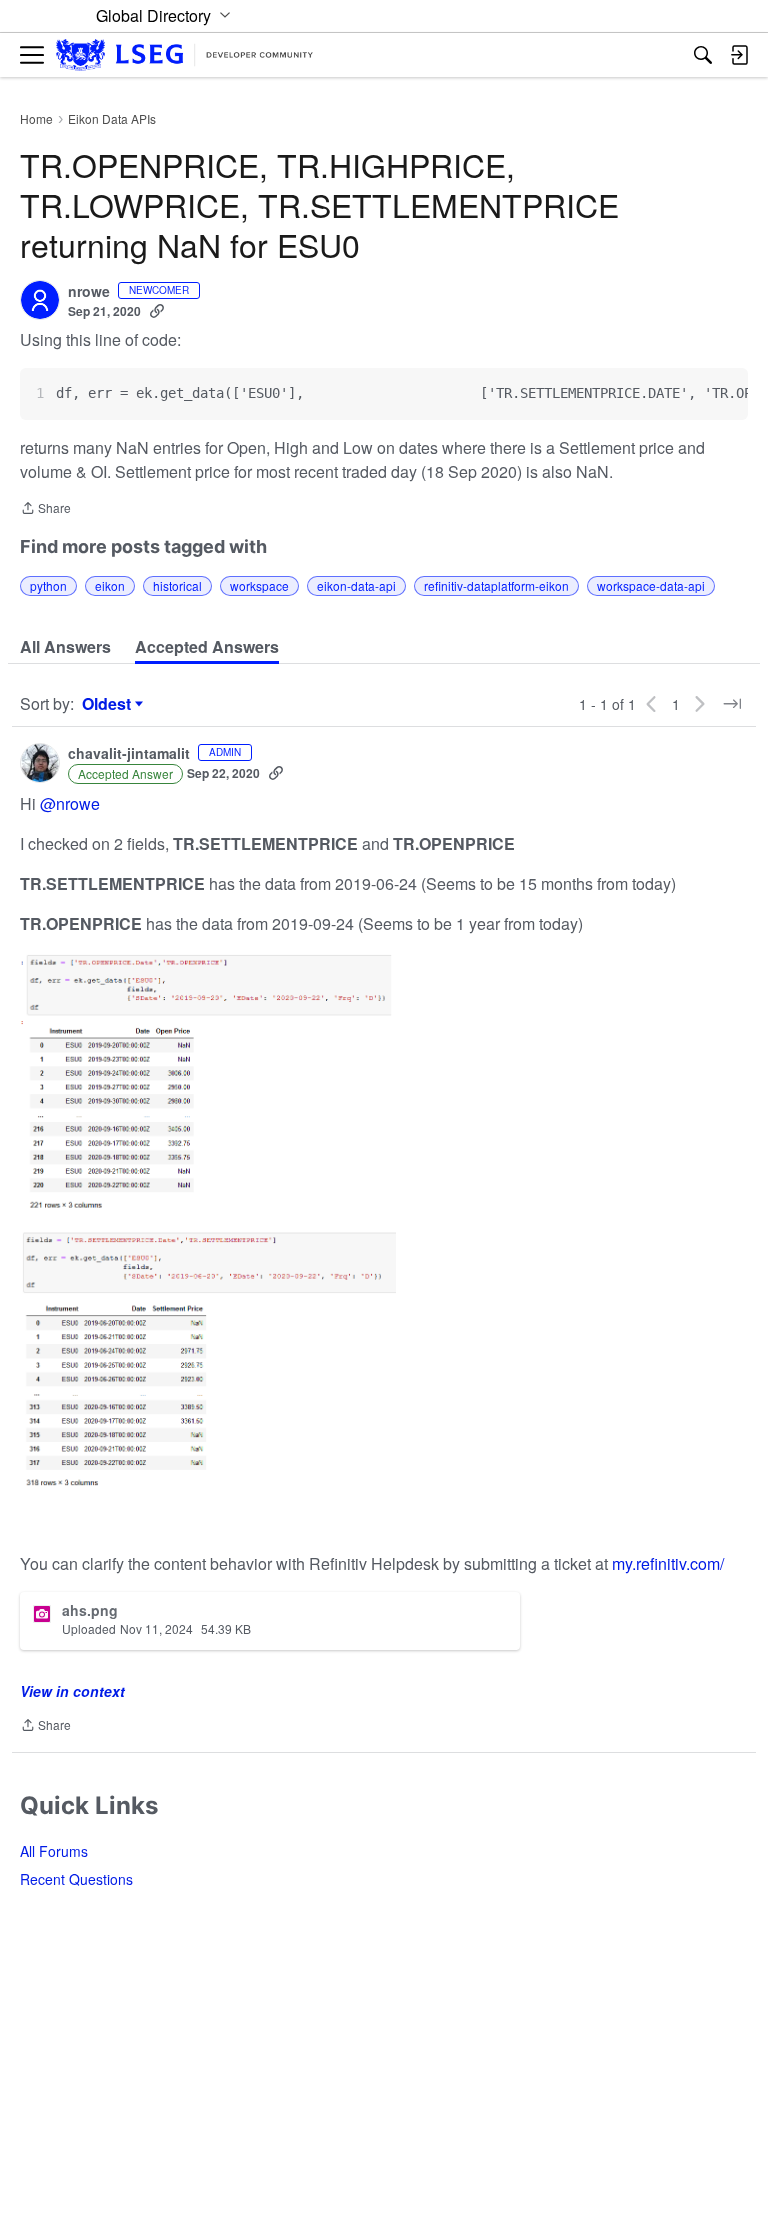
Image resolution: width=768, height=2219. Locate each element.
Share (45, 509)
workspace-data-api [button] (651, 585)
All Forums (54, 1851)
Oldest (109, 704)
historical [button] (177, 585)
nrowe (89, 292)
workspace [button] (259, 585)
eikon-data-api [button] (356, 585)
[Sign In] (739, 55)
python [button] (48, 585)
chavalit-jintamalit (129, 754)
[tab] (65, 647)
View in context (72, 1691)
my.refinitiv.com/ (668, 1563)
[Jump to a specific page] (732, 704)
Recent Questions (76, 1879)
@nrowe (70, 803)
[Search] (703, 55)
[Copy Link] (157, 311)
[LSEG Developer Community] (184, 55)
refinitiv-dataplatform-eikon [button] (496, 585)
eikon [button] (110, 585)
